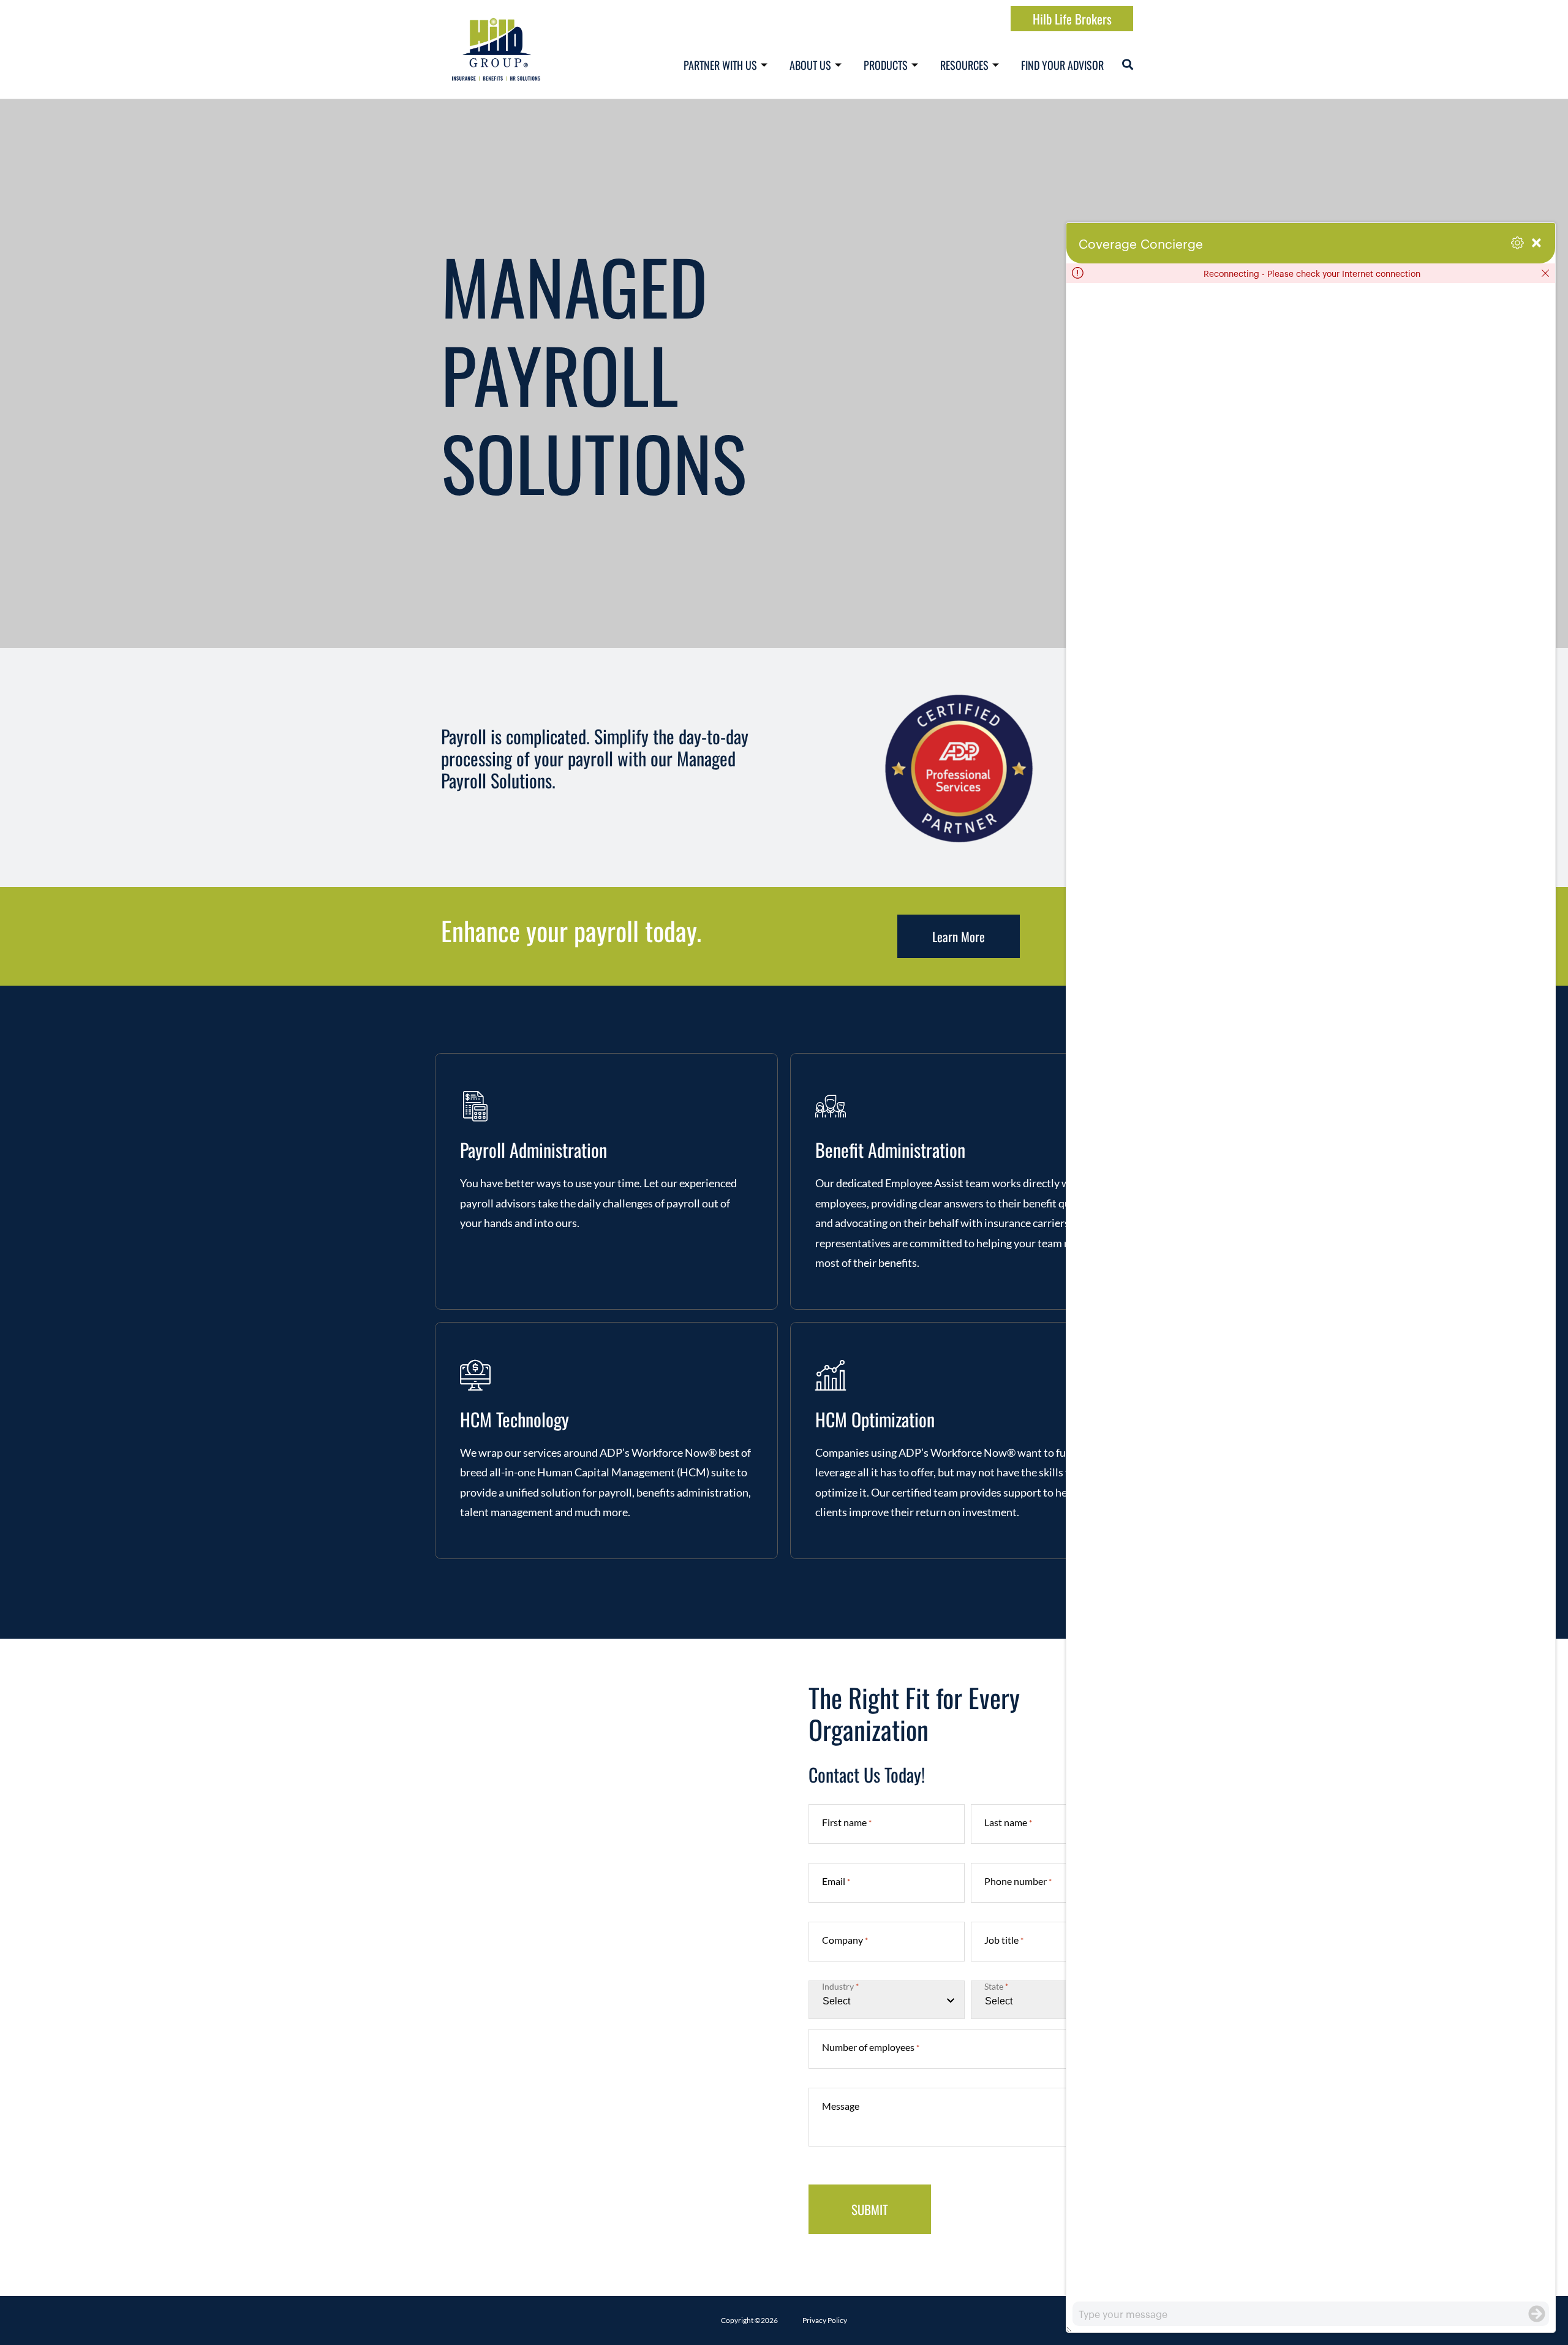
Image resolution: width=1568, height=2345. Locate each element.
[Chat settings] (1517, 243)
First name (847, 1822)
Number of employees (871, 2047)
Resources (964, 65)
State (996, 1987)
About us (810, 65)
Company (845, 1940)
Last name (1008, 1822)
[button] (1128, 64)
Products (886, 65)
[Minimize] (1536, 243)
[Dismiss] (1545, 273)
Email (836, 1881)
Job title (1004, 1940)
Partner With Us (720, 65)
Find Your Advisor (1062, 65)
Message (841, 2106)
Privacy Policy (825, 2320)
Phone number (1018, 1881)
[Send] (1537, 2314)
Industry (840, 1987)
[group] (1311, 1292)
